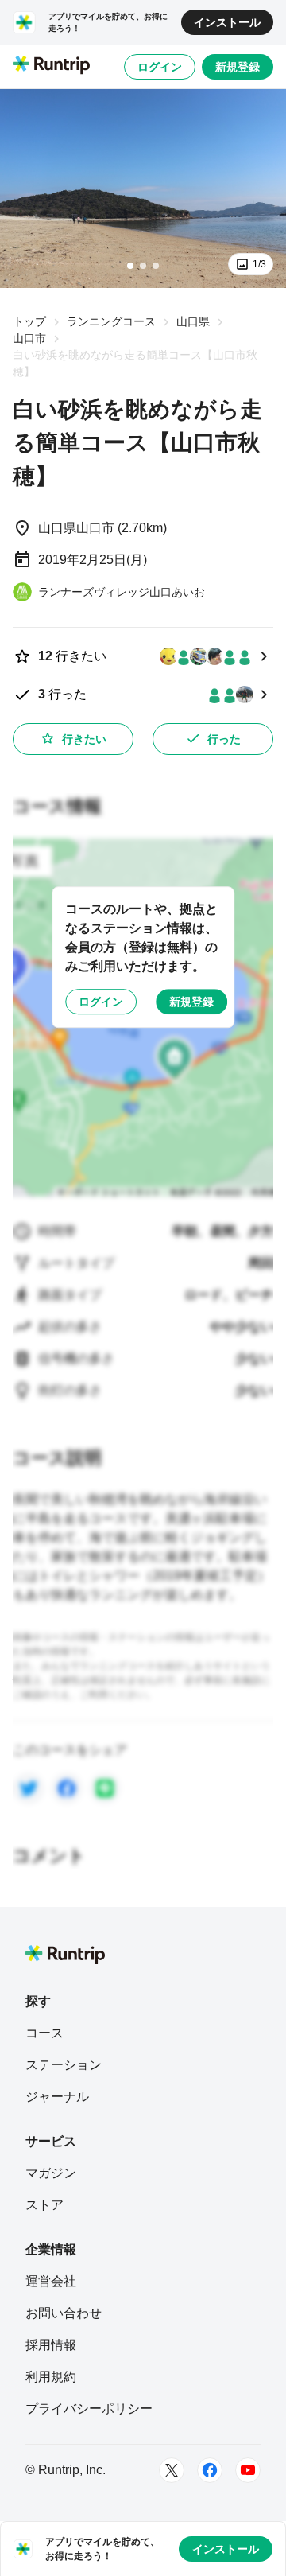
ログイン (160, 67)
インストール (227, 22)
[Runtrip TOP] (51, 66)
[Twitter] (172, 2470)
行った (224, 739)
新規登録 (238, 67)
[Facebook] (210, 2470)
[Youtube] (248, 2470)
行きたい (84, 739)
